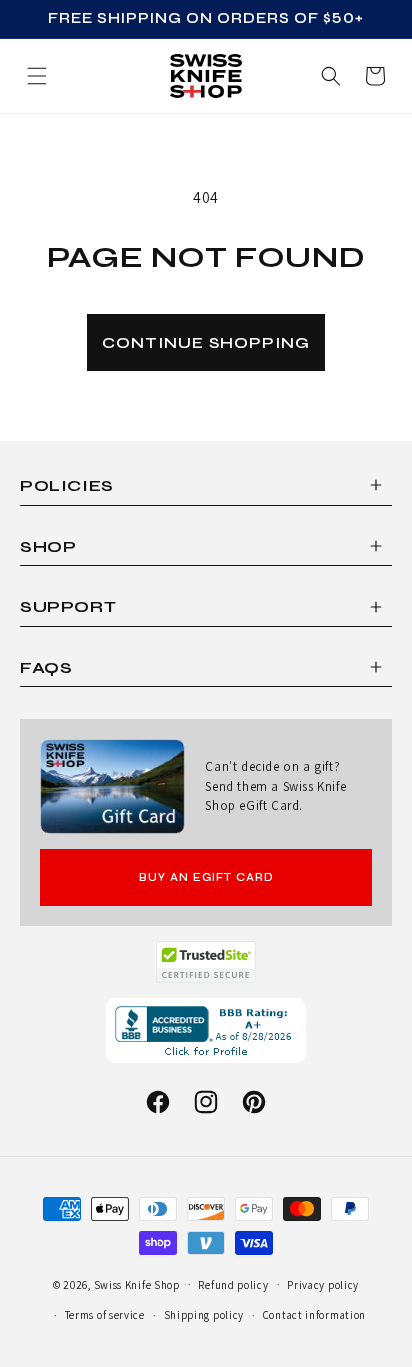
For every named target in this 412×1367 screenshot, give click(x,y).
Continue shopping (206, 342)
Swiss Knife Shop (137, 1284)
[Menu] (37, 76)
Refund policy (233, 1285)
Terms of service (105, 1315)
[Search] (331, 76)
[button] (375, 76)
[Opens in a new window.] (206, 962)
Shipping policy (204, 1315)
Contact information (314, 1315)
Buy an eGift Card (206, 877)
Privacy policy (323, 1285)
